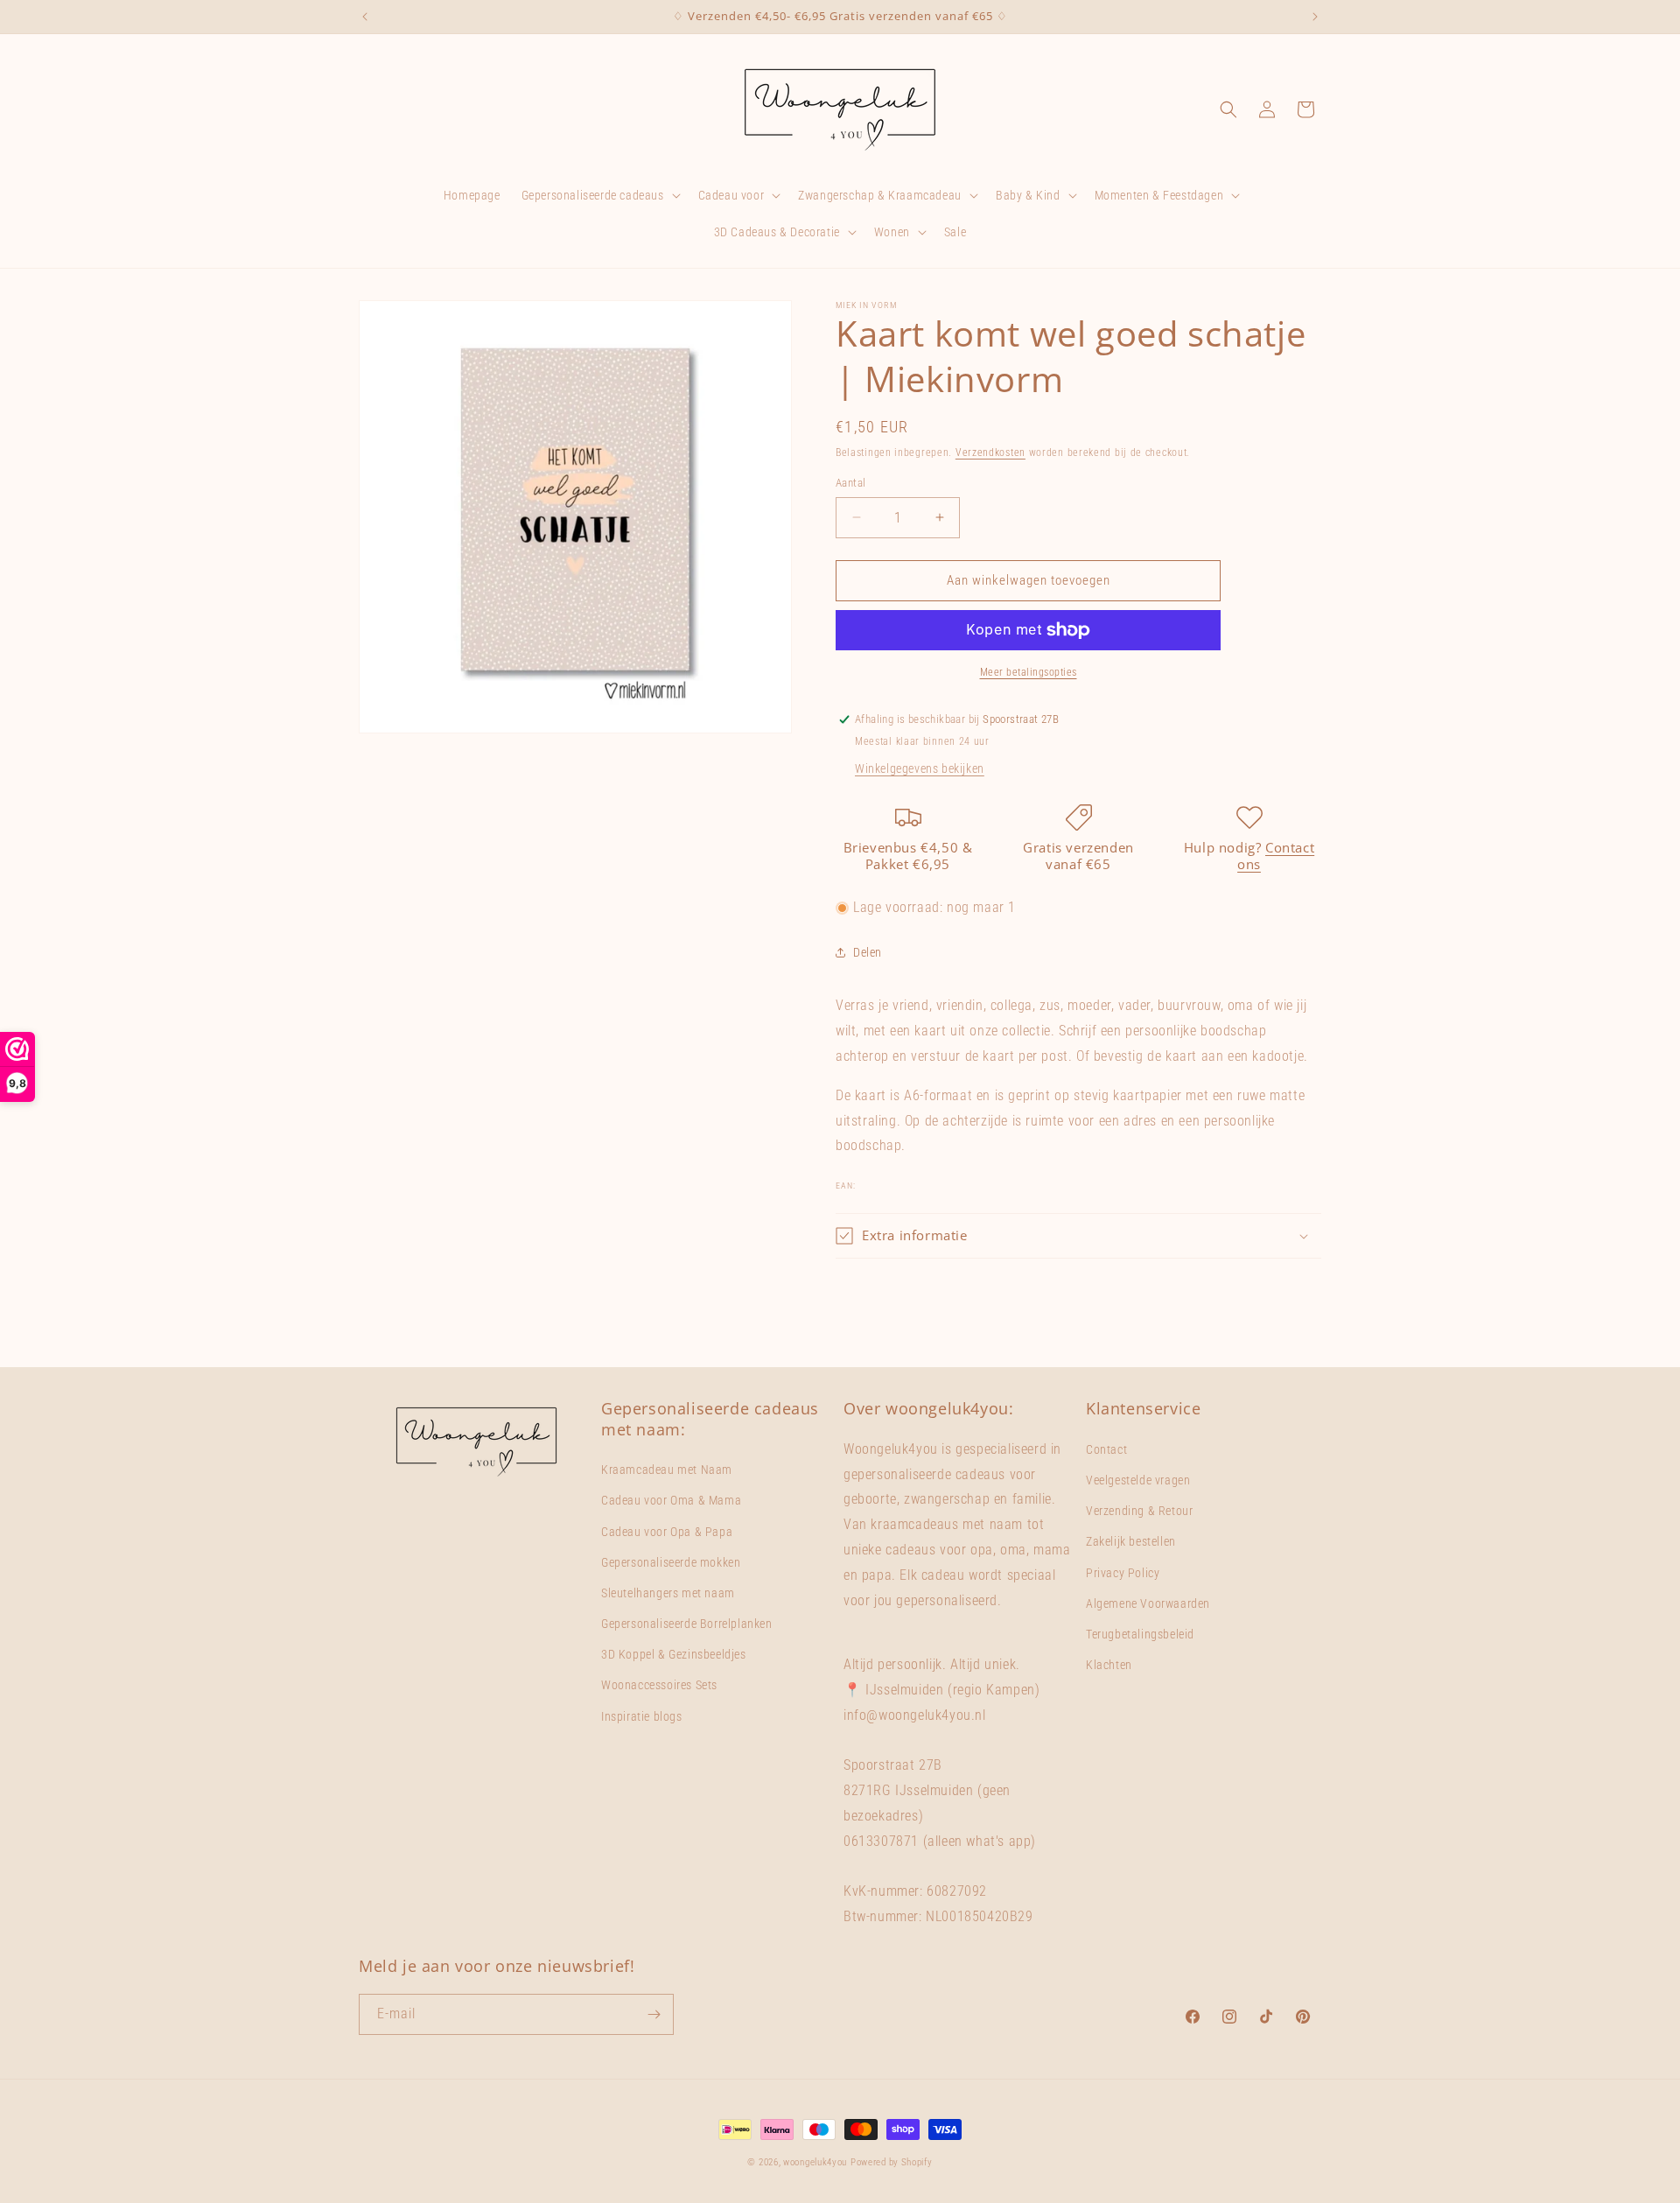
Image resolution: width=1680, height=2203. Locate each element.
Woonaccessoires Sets (659, 1685)
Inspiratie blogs (642, 1716)
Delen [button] (868, 952)
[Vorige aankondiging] (365, 17)
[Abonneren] (654, 2014)
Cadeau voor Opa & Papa (667, 1532)
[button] (599, 195)
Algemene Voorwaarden (1148, 1603)
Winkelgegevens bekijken (920, 768)
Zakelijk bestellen (1131, 1541)
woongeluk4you (815, 2162)
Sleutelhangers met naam (668, 1593)
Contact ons (1276, 856)
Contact (1106, 1449)
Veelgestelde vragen (1138, 1480)
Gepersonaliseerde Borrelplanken (687, 1624)
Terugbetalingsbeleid (1140, 1634)
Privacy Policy (1123, 1573)
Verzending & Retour (1139, 1511)
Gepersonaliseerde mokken (671, 1562)
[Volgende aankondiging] (1315, 17)
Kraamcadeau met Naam (667, 1470)
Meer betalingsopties (1029, 672)
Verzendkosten (990, 453)
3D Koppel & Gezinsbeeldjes (674, 1654)
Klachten (1109, 1665)
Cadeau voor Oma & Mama (671, 1500)
